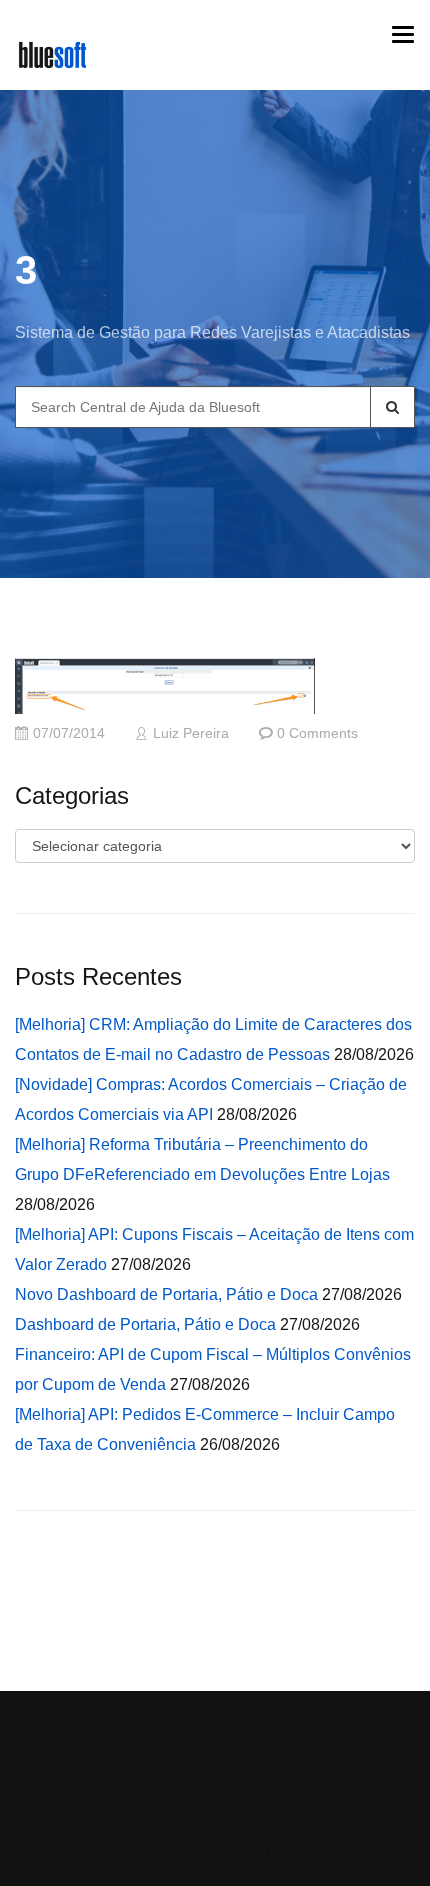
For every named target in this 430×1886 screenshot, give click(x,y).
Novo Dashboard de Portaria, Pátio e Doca (166, 1294)
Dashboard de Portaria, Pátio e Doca (145, 1324)
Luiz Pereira (191, 733)
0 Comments (317, 733)
